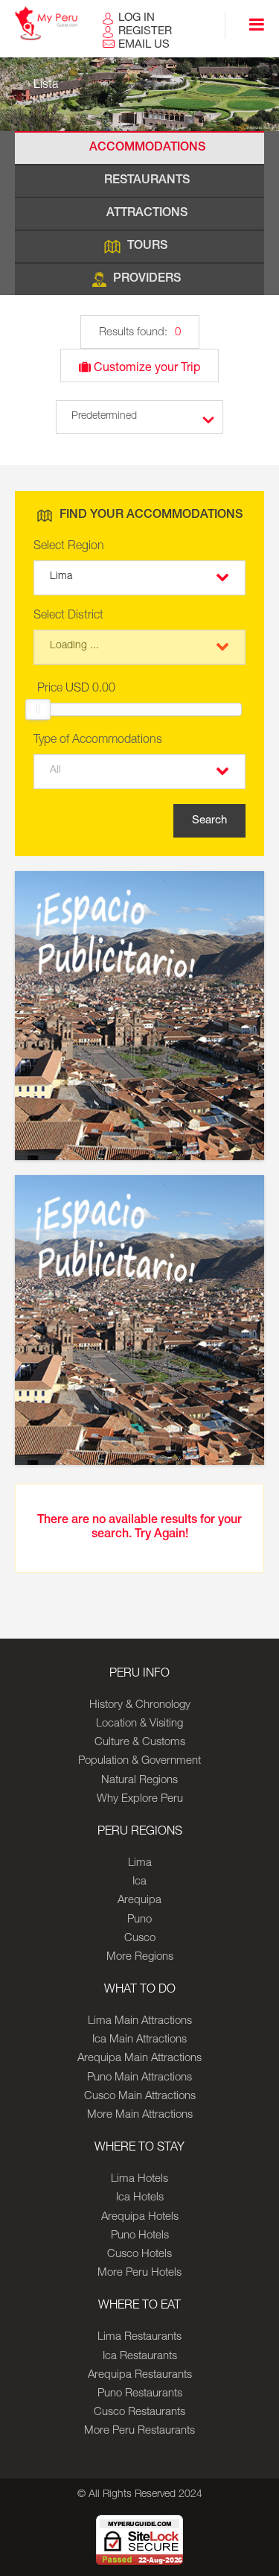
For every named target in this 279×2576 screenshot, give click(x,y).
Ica (139, 1882)
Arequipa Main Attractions (139, 2058)
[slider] (38, 709)
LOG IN (137, 18)
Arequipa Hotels (140, 2217)
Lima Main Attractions (140, 2021)
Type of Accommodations (98, 741)
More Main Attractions (140, 2115)
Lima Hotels (139, 2179)
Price (76, 689)
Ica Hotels (140, 2198)
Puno (139, 1920)
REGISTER (145, 32)
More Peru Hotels (139, 2273)
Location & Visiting (139, 1724)
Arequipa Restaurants (140, 2375)
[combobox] (139, 578)
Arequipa (139, 1901)
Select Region (69, 547)
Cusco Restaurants (139, 2412)
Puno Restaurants (140, 2394)
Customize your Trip (145, 369)
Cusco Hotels (139, 2254)
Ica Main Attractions (139, 2040)
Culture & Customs (140, 1743)
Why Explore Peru (140, 1799)
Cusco (140, 1939)
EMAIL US (144, 45)
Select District (68, 616)
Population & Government (139, 1761)
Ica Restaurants (140, 2357)
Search (209, 821)
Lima (140, 1863)
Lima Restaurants (139, 2337)
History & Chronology (140, 1705)
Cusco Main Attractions (140, 2096)
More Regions (140, 1957)
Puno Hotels (140, 2236)
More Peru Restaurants (139, 2431)
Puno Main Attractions (139, 2078)
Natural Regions (139, 1781)
